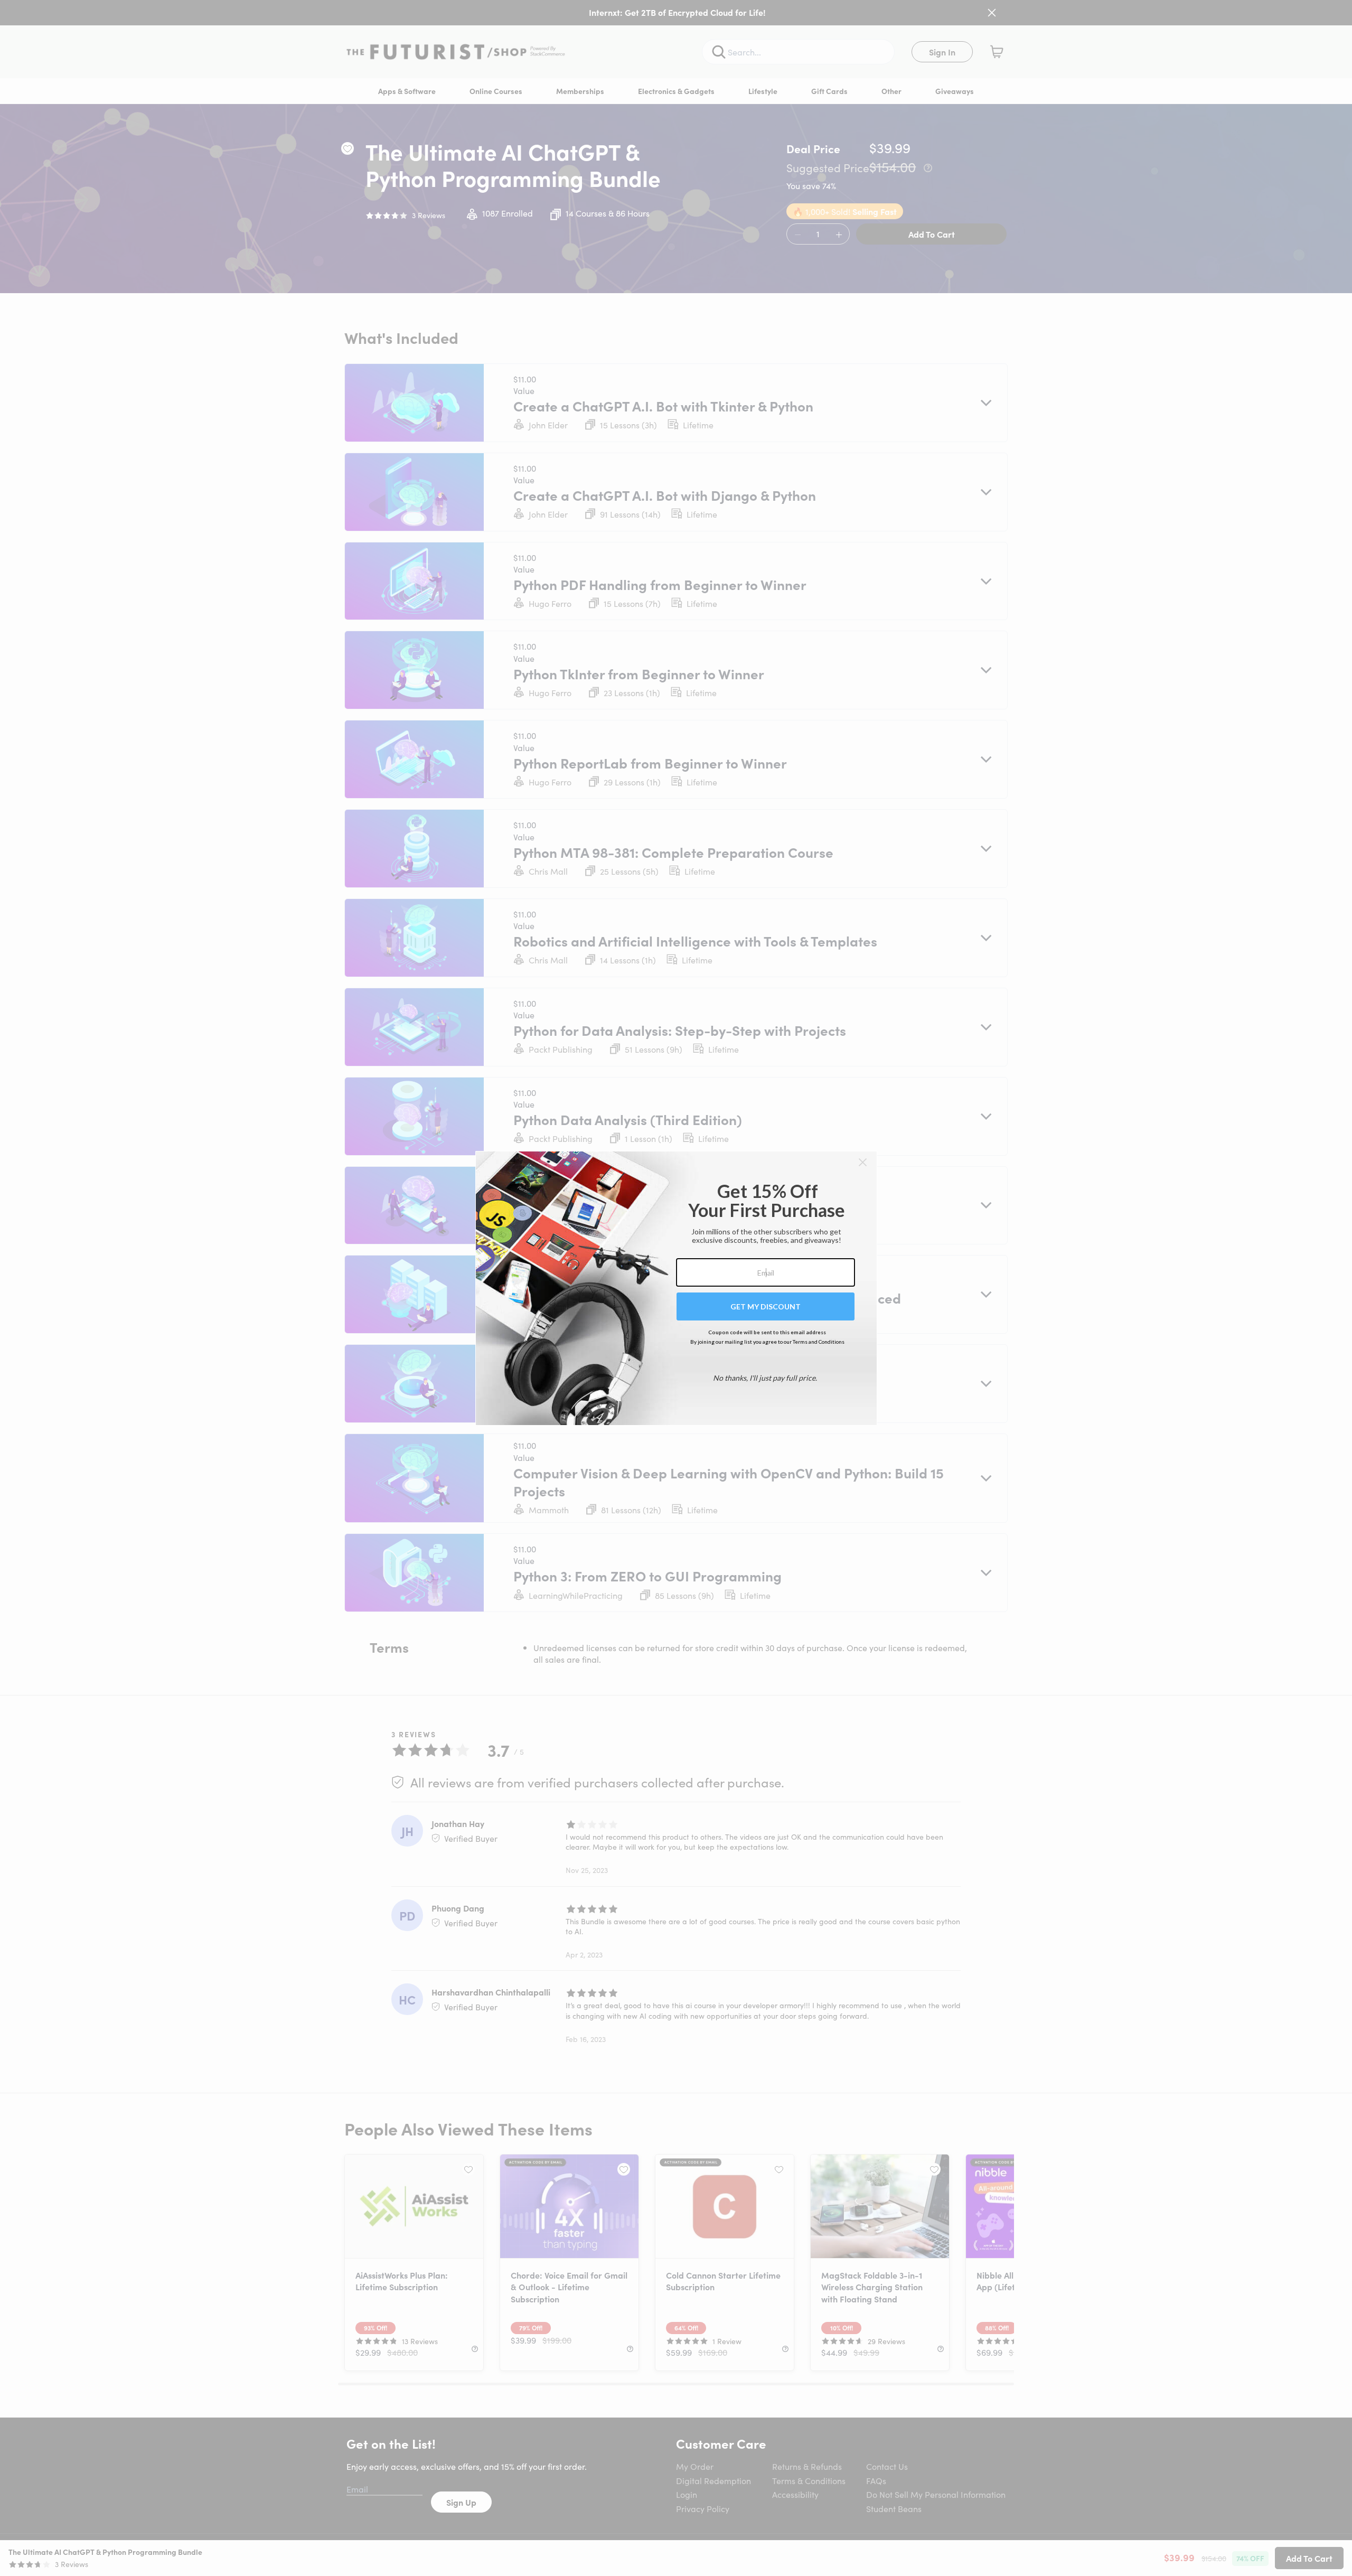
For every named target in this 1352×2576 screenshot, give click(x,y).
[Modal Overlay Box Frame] (676, 1288)
